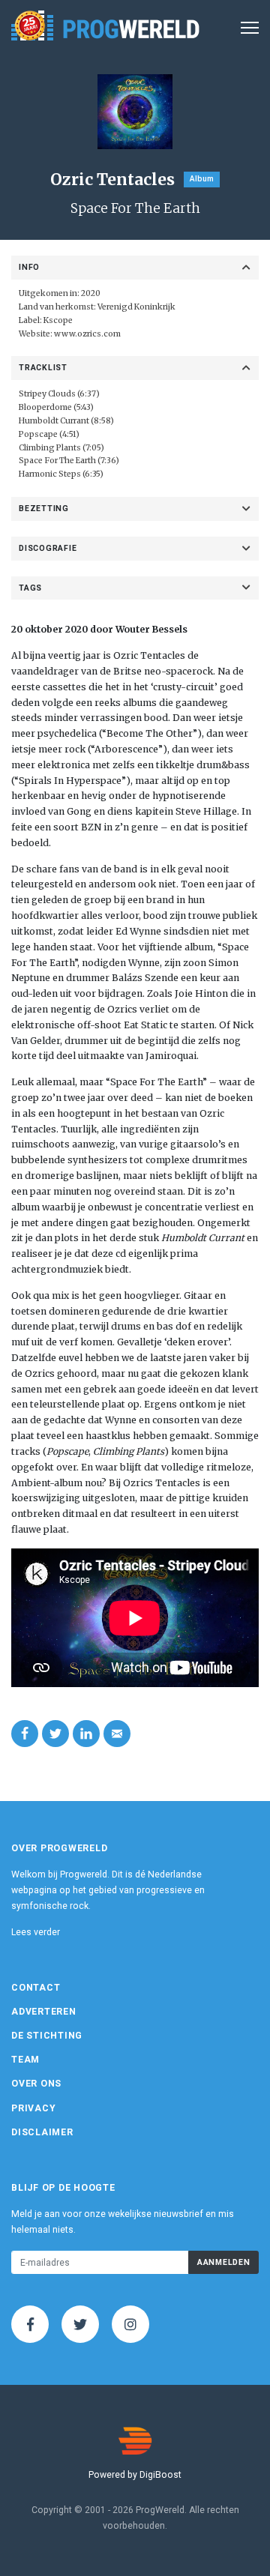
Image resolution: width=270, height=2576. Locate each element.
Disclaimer (42, 2132)
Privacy (33, 2108)
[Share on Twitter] (55, 1734)
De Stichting (47, 2036)
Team (25, 2060)
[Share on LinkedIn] (86, 1734)
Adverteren (44, 2012)
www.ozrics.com (87, 334)
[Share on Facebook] (25, 1734)
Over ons (36, 2084)
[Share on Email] (117, 1734)
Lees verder (36, 1932)
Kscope (58, 320)
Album (202, 179)
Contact (36, 1988)
